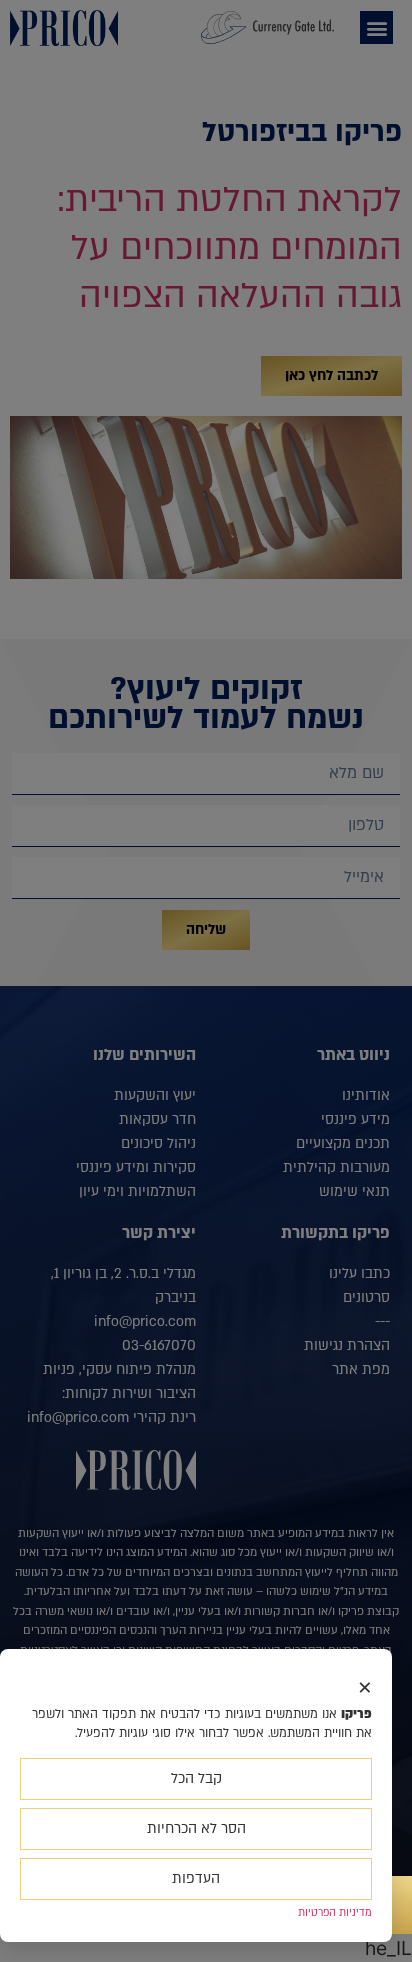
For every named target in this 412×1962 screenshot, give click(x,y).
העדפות (196, 1878)
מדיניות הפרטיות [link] (335, 1913)
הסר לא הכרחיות (196, 1828)
